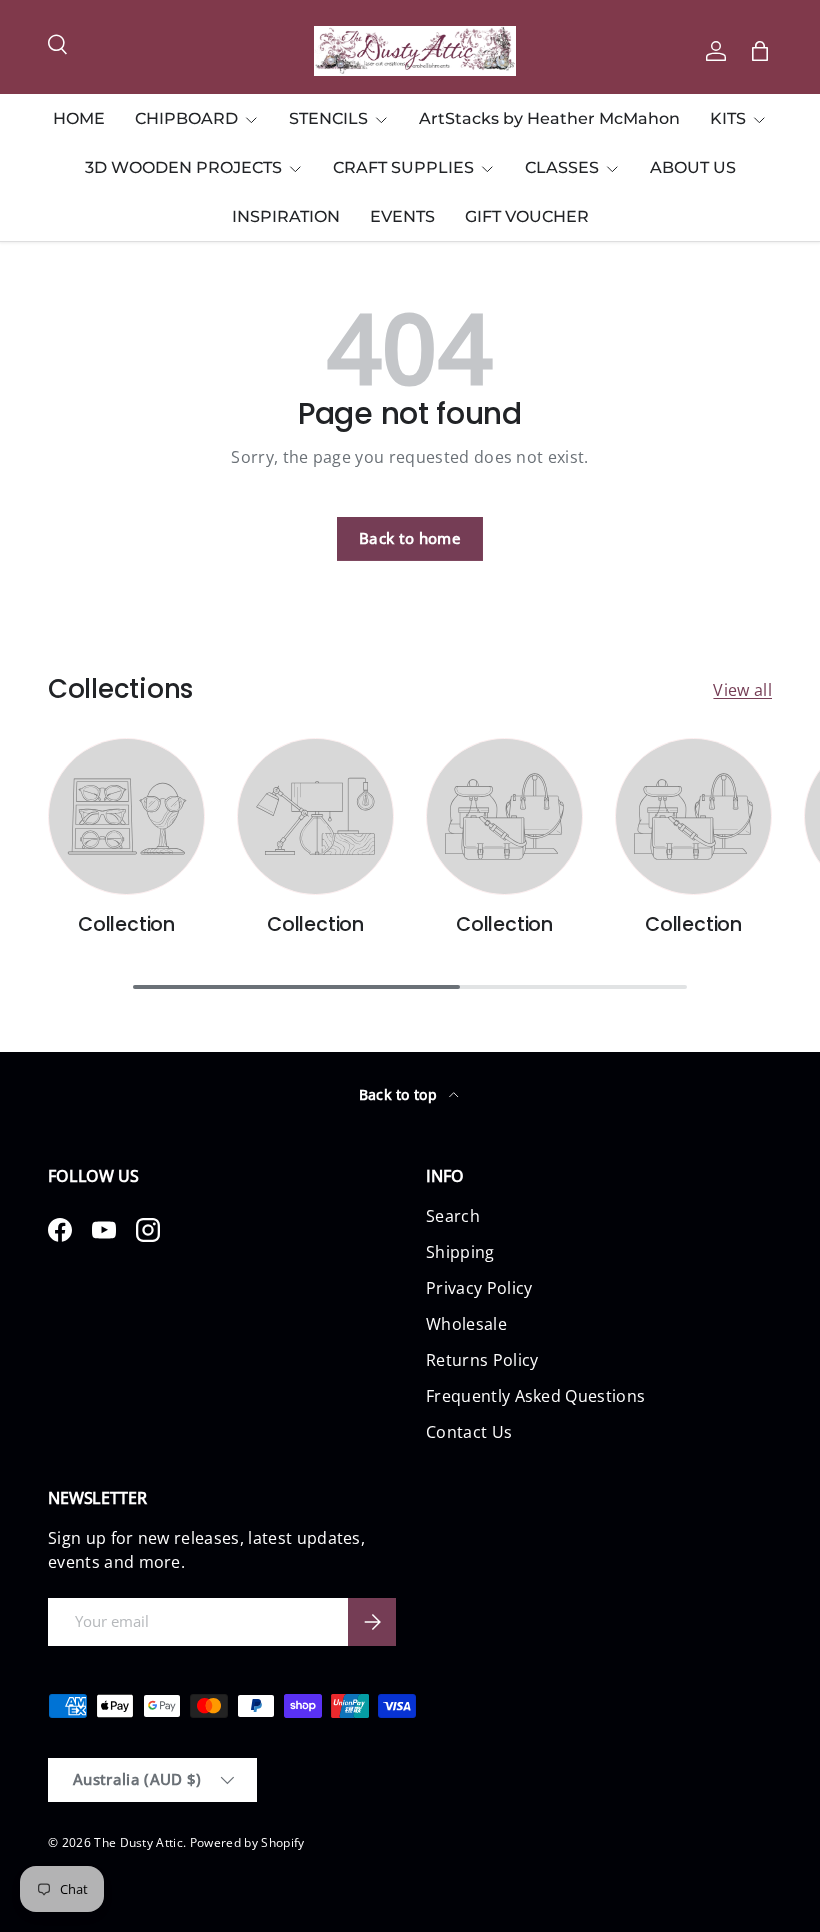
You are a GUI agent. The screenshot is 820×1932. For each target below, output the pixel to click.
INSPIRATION (286, 216)
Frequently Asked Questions (535, 1396)
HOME (79, 118)
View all (742, 690)
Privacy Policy (479, 1288)
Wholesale (466, 1324)
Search (453, 1216)
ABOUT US (693, 167)
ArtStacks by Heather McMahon (549, 118)
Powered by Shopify (247, 1842)
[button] (760, 51)
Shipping (460, 1252)
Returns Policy (482, 1360)
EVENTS (402, 216)
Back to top (400, 1094)
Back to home (410, 538)
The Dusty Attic (138, 1842)
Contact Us (469, 1432)
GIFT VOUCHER (527, 216)
